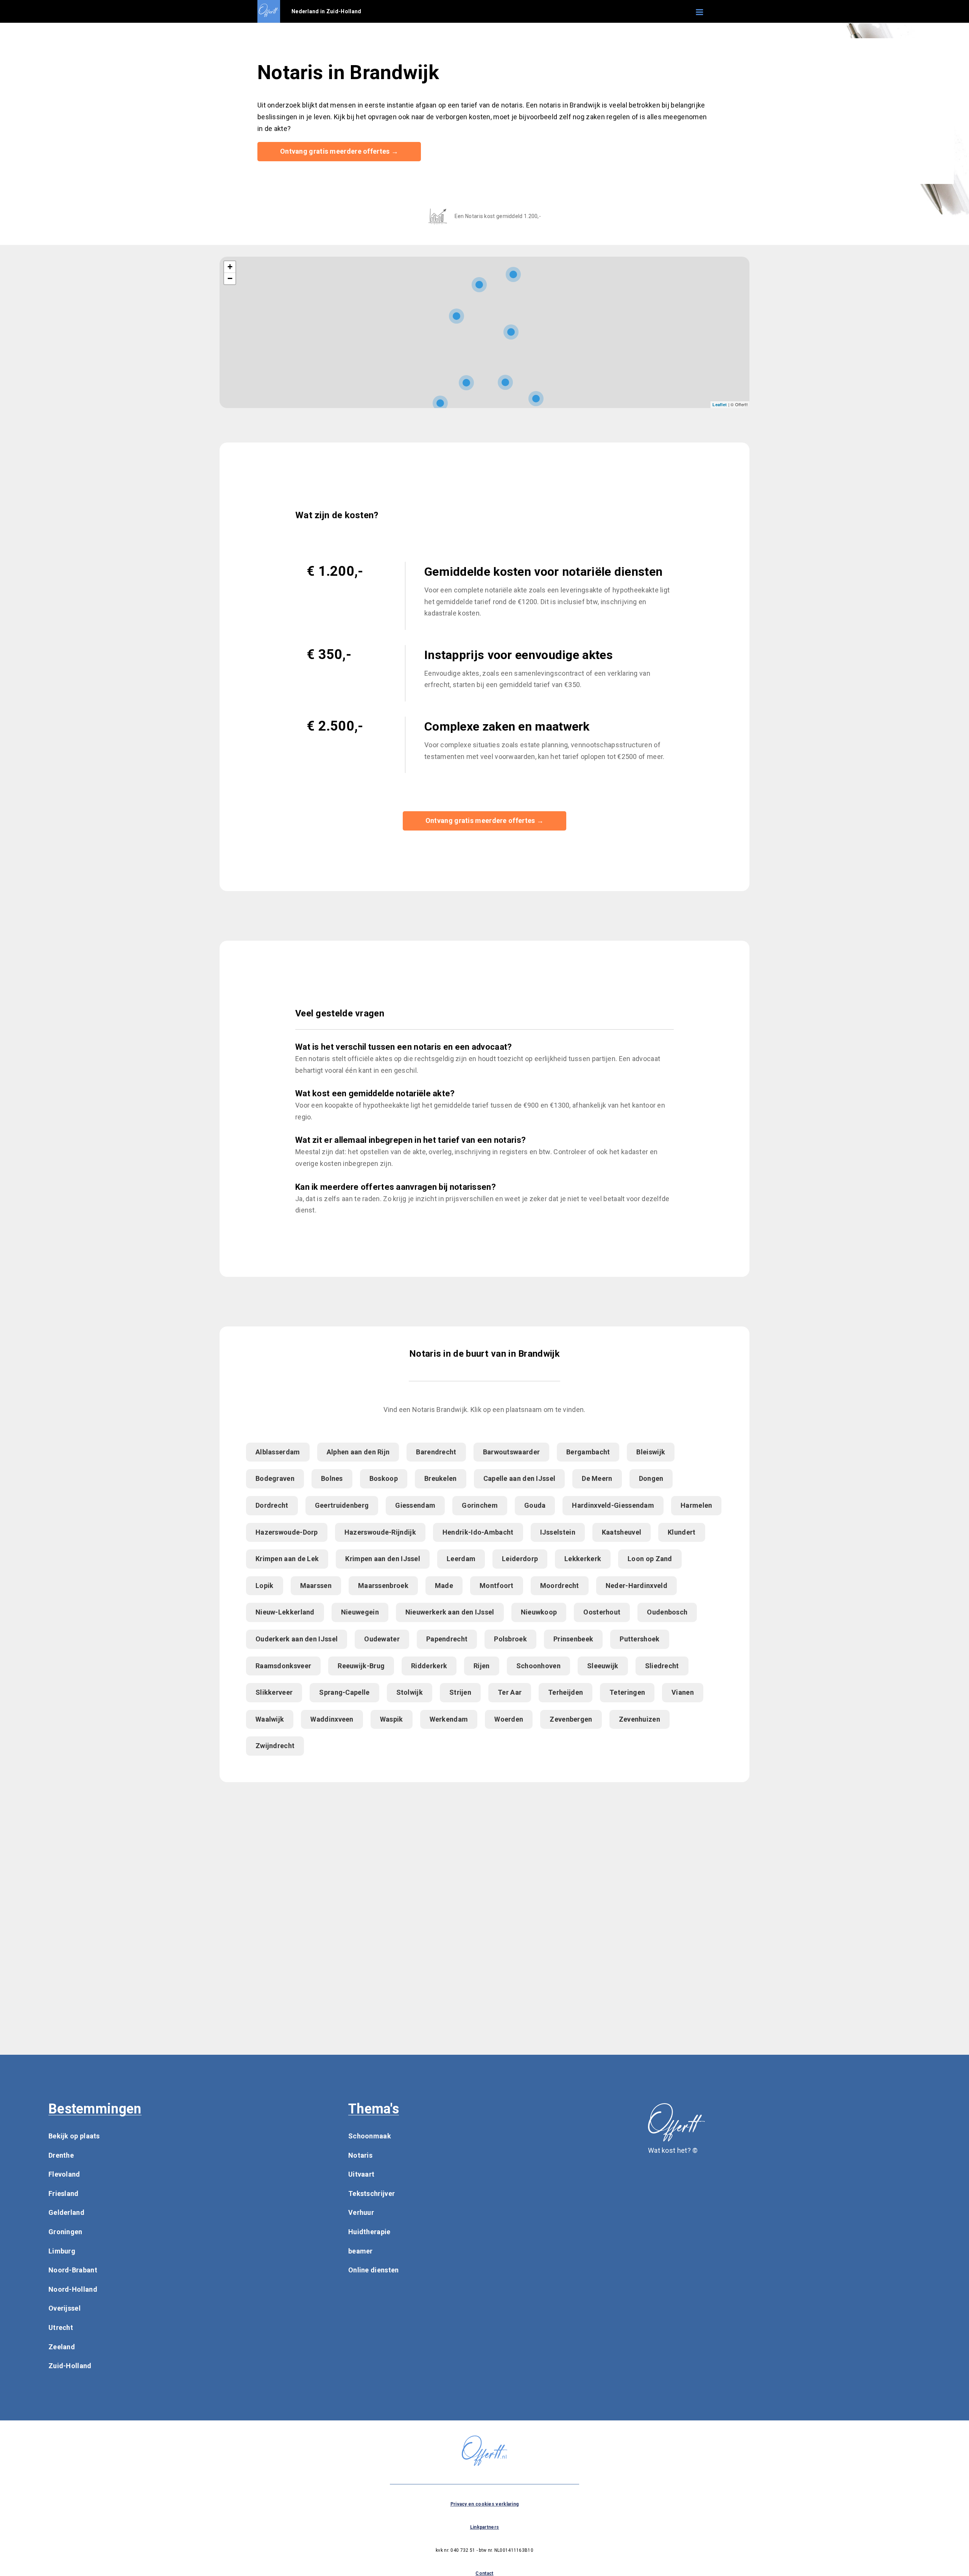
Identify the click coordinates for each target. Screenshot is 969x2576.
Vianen (683, 1692)
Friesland (64, 2193)
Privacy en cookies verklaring (485, 2504)
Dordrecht (272, 1505)
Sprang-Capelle (344, 1692)
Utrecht (61, 2327)
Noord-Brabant (73, 2270)
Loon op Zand (650, 1559)
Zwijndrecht (275, 1746)
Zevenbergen (571, 1719)
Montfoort (497, 1586)
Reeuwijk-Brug (361, 1666)
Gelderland (66, 2212)
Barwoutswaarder (512, 1452)
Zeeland (62, 2347)
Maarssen (316, 1586)
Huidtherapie (369, 2232)
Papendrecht (447, 1639)
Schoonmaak (370, 2136)
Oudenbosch (667, 1612)
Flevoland (64, 2174)
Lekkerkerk (583, 1559)
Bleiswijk (651, 1452)
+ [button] (230, 267)
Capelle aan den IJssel (520, 1478)
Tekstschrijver (372, 2193)
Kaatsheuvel (622, 1532)
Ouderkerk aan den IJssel (297, 1639)
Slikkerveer (274, 1692)
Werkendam (449, 1719)
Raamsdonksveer (283, 1666)
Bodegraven (275, 1478)
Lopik (265, 1586)
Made (444, 1586)
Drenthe (61, 2155)
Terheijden (566, 1692)
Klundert (682, 1532)
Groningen (65, 2232)
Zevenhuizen (640, 1719)
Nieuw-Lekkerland (285, 1612)
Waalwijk (270, 1719)
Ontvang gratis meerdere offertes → (339, 151)
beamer (361, 2251)
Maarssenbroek (383, 1586)
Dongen (651, 1478)
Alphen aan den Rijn (358, 1452)
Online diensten (374, 2270)
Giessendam (415, 1505)
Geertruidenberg (342, 1505)
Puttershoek (640, 1639)
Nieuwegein (360, 1612)
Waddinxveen (332, 1719)
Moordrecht (560, 1586)
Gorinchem (480, 1505)
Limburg (62, 2251)
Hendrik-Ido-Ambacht (478, 1532)
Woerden (509, 1719)
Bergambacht (588, 1452)
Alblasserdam (278, 1452)
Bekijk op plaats (74, 2136)
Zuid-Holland (70, 2366)
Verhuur (361, 2212)
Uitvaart (361, 2174)
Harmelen (696, 1505)
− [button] (230, 278)
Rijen (482, 1666)
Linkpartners (485, 2527)
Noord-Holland (73, 2289)
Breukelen (441, 1478)
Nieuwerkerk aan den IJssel (450, 1612)
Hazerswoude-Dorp (287, 1532)
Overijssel (65, 2308)
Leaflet (720, 404)
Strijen (460, 1692)
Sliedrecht (662, 1666)
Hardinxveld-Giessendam (613, 1505)
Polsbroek (510, 1639)
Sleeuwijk (603, 1666)
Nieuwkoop (539, 1612)
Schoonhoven (538, 1666)
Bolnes (332, 1478)
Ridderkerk (429, 1666)
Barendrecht (436, 1452)
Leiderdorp (520, 1559)
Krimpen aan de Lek (287, 1559)
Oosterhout (602, 1612)
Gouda (535, 1505)
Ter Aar (510, 1692)
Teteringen (627, 1692)
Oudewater (382, 1639)
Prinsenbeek (573, 1639)
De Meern (597, 1478)
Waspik (392, 1719)
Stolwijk (410, 1692)
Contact (484, 2573)
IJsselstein (558, 1532)
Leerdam (461, 1559)
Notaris (360, 2155)
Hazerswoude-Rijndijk (380, 1532)
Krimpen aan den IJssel (383, 1559)
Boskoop (384, 1478)
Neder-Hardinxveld (636, 1586)
